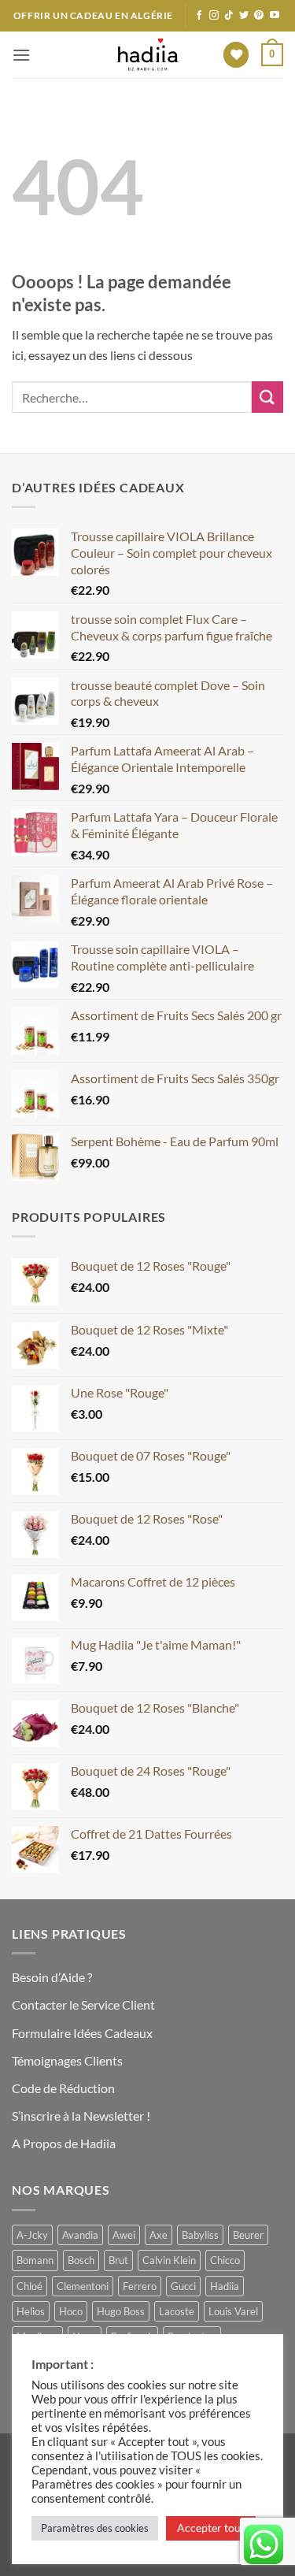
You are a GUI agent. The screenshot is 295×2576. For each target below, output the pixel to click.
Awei (124, 2235)
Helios (31, 2311)
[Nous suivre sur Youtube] (275, 16)
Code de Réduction (63, 2088)
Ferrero (140, 2286)
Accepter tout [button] (211, 2528)
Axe (159, 2235)
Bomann (35, 2260)
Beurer (248, 2235)
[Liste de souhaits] (236, 55)
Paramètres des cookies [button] (95, 2528)
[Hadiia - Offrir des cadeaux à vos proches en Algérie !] (148, 55)
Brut (118, 2260)
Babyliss (200, 2235)
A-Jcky (32, 2235)
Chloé (29, 2286)
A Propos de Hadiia (64, 2143)
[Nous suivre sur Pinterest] (259, 16)
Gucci (183, 2286)
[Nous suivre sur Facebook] (199, 16)
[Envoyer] (267, 397)
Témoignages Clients (67, 2060)
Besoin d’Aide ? (52, 1977)
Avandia (80, 2235)
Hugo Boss (121, 2311)
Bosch (81, 2260)
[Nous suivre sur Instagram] (214, 16)
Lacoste (177, 2311)
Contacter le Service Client (83, 2004)
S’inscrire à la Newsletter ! (81, 2116)
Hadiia (225, 2286)
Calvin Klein (169, 2260)
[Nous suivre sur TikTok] (229, 16)
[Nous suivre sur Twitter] (244, 16)
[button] (21, 55)
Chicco (225, 2260)
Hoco (71, 2311)
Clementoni (83, 2286)
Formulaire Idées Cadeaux (82, 2033)
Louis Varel (233, 2311)
